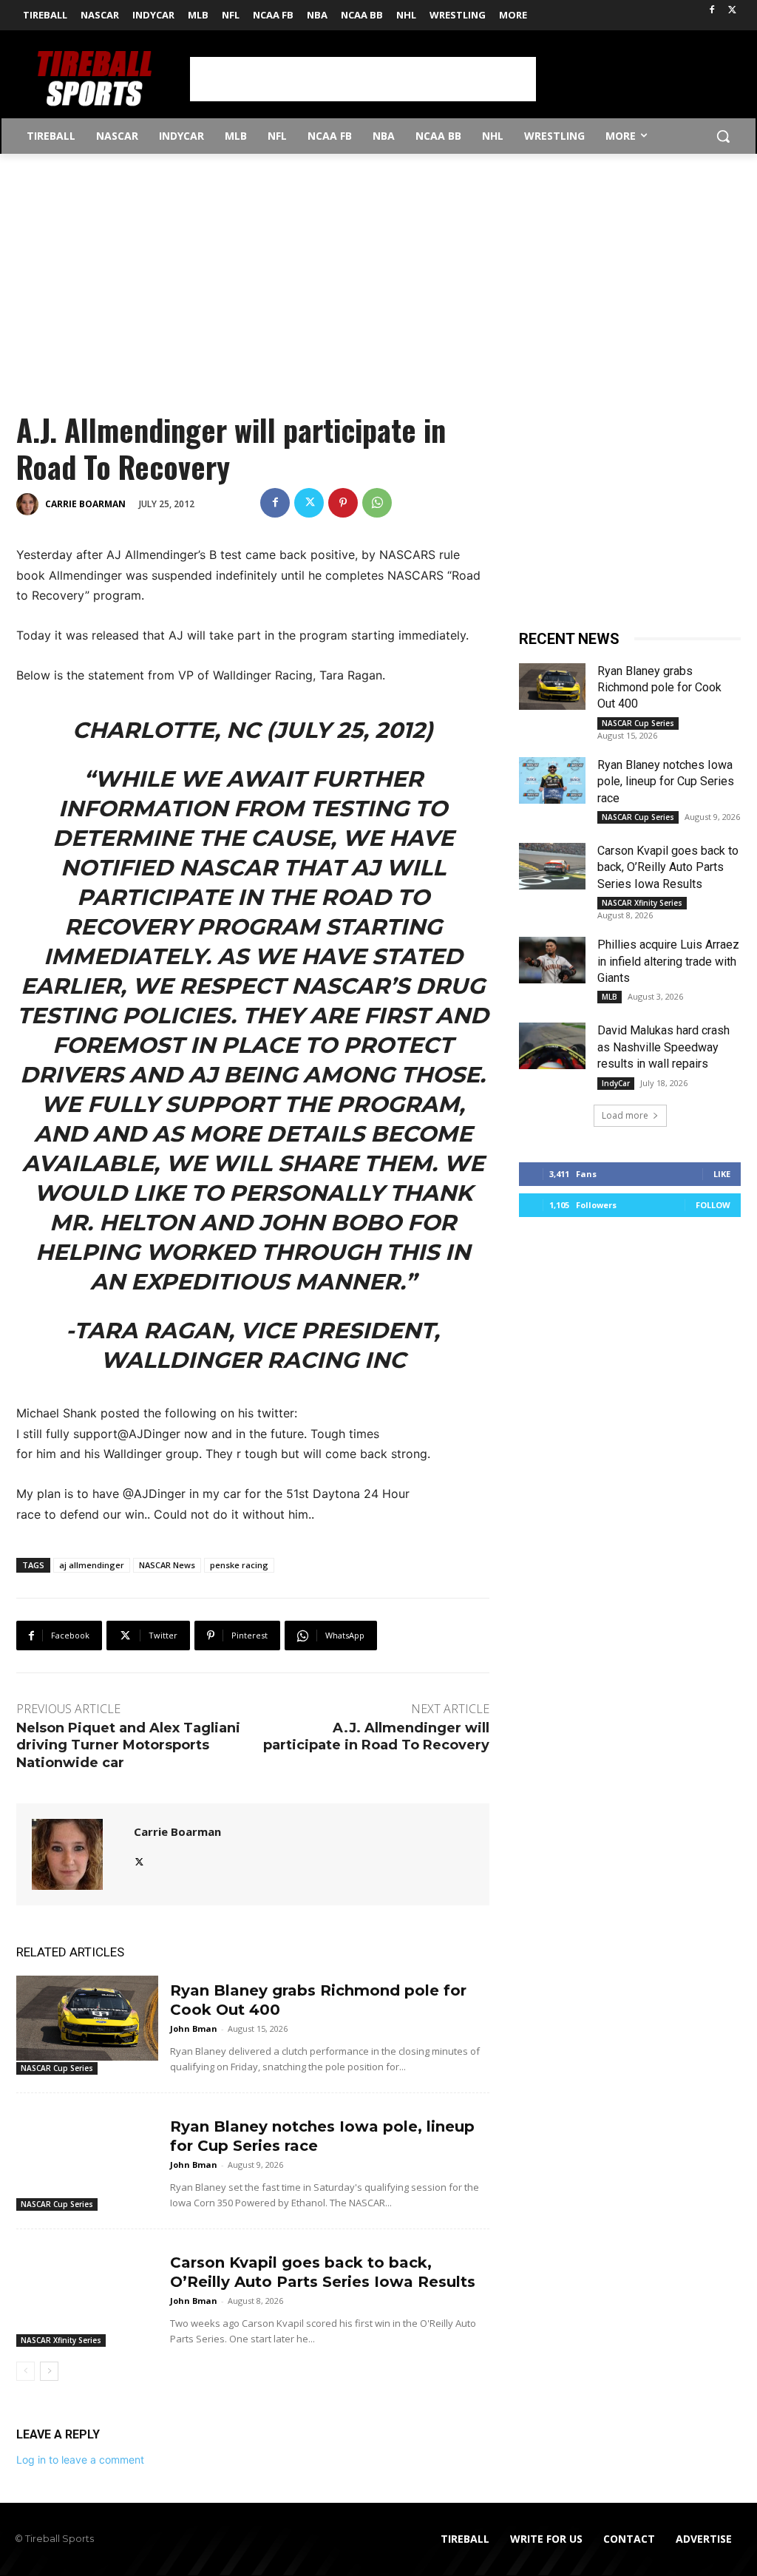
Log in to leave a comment (80, 2460)
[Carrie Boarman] (30, 504)
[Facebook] (712, 11)
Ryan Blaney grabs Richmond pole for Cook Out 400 (659, 688)
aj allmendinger (92, 1565)
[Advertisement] (363, 79)
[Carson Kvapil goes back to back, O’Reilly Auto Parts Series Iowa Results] (87, 2290)
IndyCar (616, 1083)
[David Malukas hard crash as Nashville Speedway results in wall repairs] (552, 1046)
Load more (625, 1115)
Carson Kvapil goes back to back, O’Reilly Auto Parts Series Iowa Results (668, 867)
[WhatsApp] (377, 503)
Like (722, 1174)
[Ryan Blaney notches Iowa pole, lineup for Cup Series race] (87, 2154)
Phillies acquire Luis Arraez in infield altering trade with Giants (668, 961)
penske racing (239, 1565)
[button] (723, 136)
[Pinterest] (343, 503)
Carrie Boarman (85, 504)
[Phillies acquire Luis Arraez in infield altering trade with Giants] (552, 960)
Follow (713, 1205)
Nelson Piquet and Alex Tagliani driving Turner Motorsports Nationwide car (128, 1745)
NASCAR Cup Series (57, 2068)
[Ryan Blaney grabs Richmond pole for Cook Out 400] (87, 2018)
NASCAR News (167, 1565)
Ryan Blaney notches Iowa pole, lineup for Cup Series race (666, 782)
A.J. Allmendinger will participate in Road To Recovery (376, 1736)
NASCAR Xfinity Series (61, 2340)
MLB (610, 997)
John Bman (194, 2028)
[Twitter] (732, 11)
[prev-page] (26, 2371)
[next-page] (49, 2371)
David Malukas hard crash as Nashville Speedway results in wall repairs (663, 1047)
